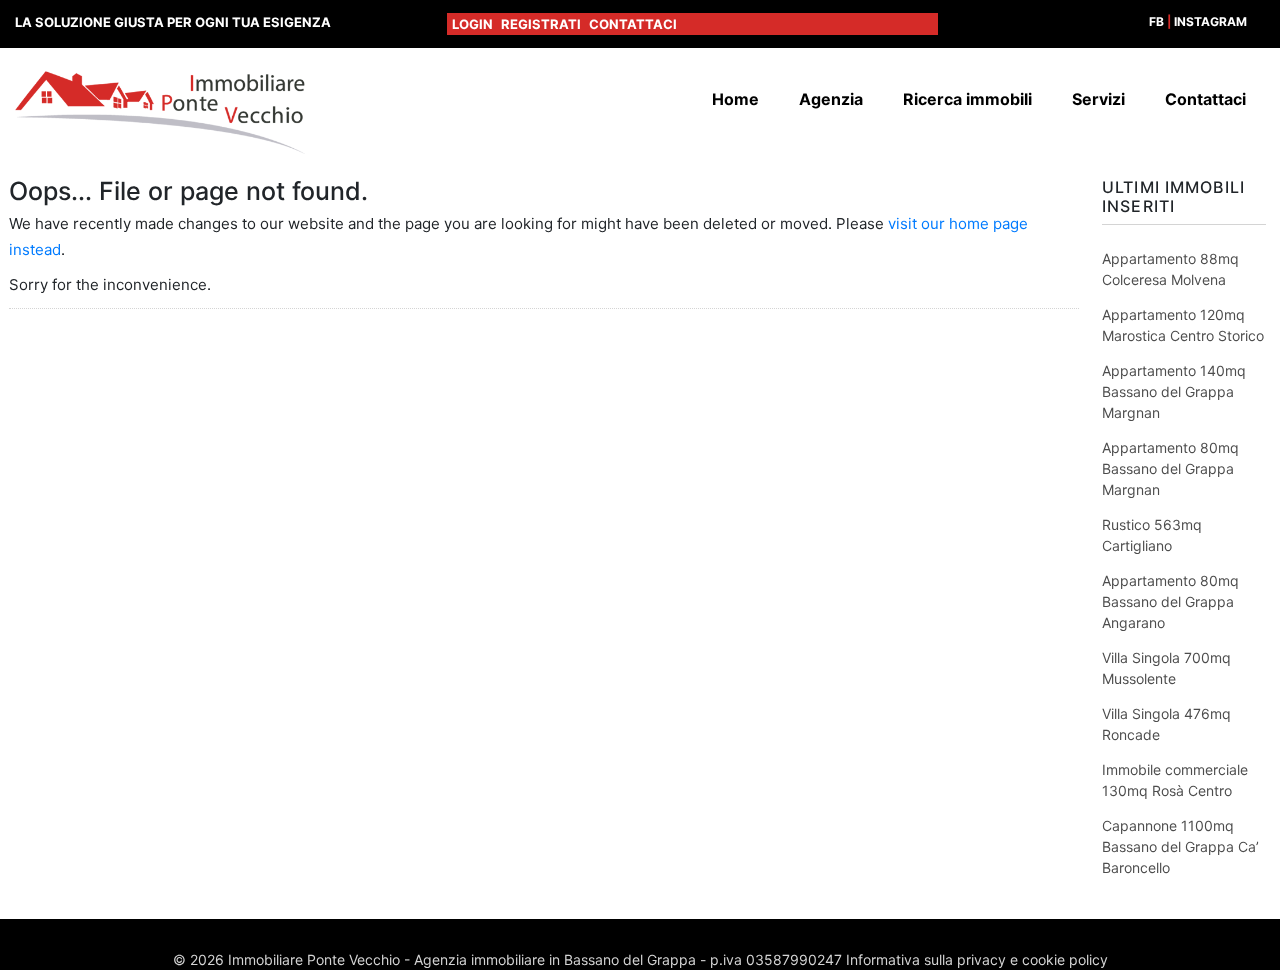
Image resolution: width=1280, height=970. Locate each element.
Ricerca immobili (967, 99)
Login (472, 24)
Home (735, 99)
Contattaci (633, 24)
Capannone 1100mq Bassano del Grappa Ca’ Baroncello (1180, 846)
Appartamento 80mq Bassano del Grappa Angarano (1170, 601)
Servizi (1098, 99)
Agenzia (831, 99)
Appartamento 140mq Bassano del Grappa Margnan (1174, 391)
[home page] (160, 111)
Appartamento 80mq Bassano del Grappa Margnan (1170, 468)
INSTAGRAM (1210, 21)
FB (1156, 21)
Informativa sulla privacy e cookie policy (977, 959)
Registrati (541, 24)
